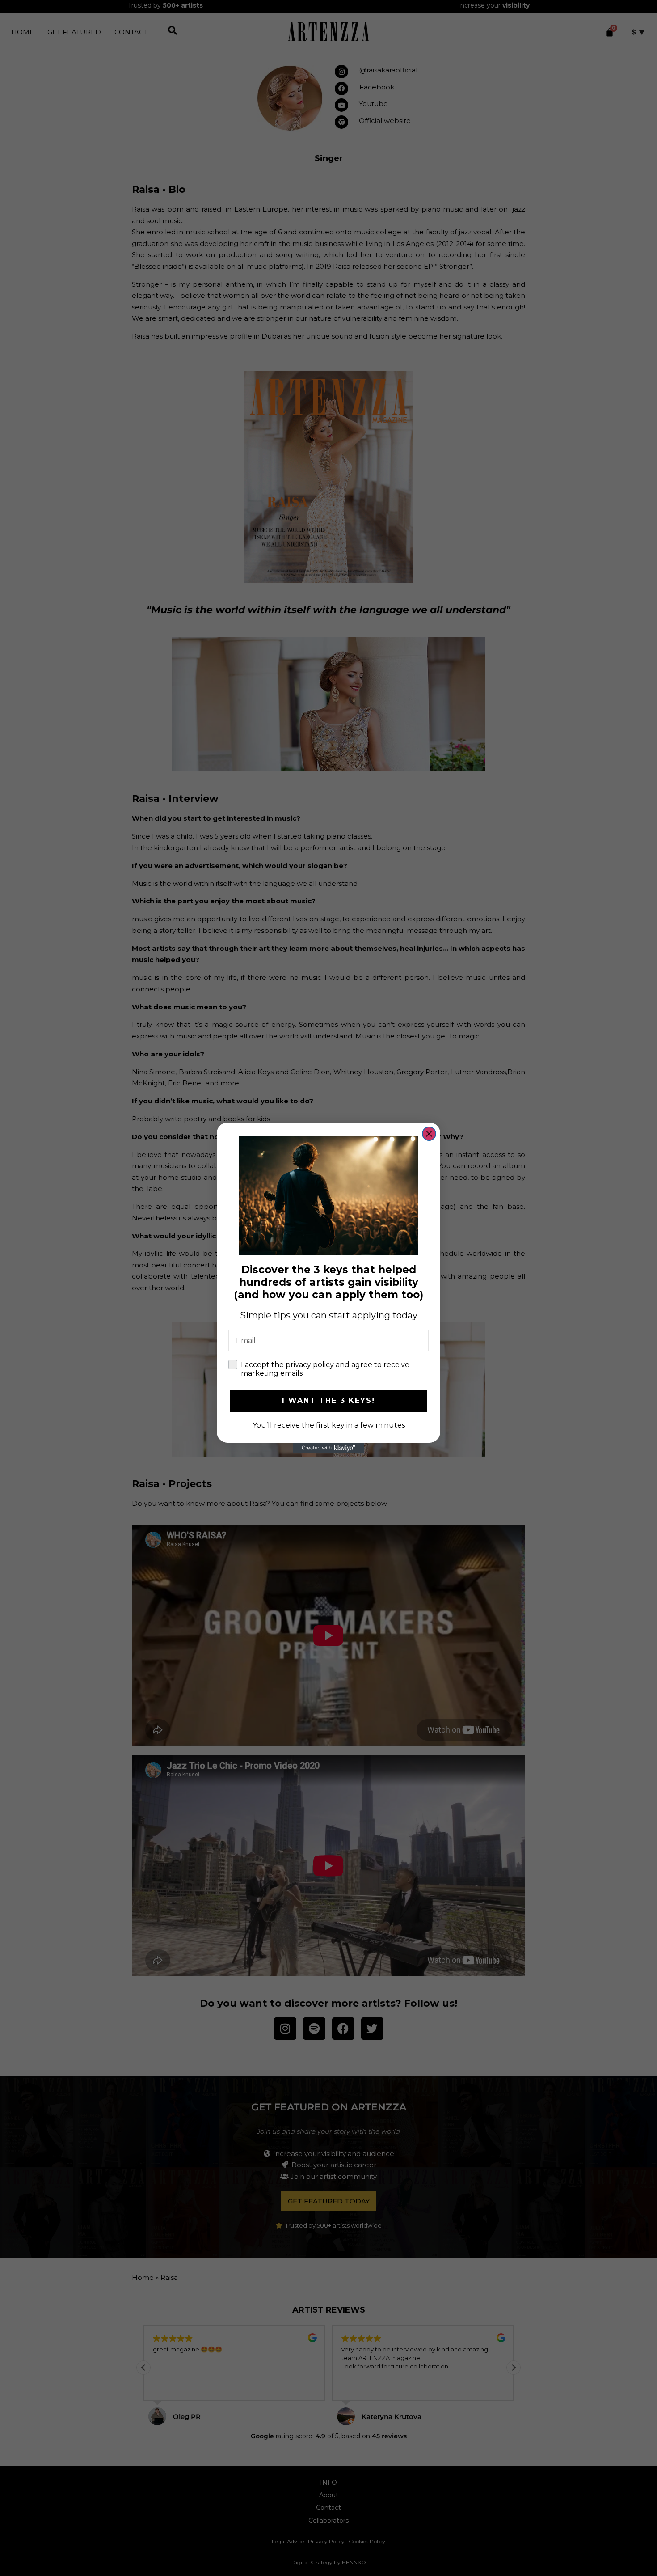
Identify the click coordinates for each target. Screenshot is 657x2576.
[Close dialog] (429, 1134)
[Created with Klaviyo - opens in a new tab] (328, 1448)
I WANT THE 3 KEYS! (328, 1400)
